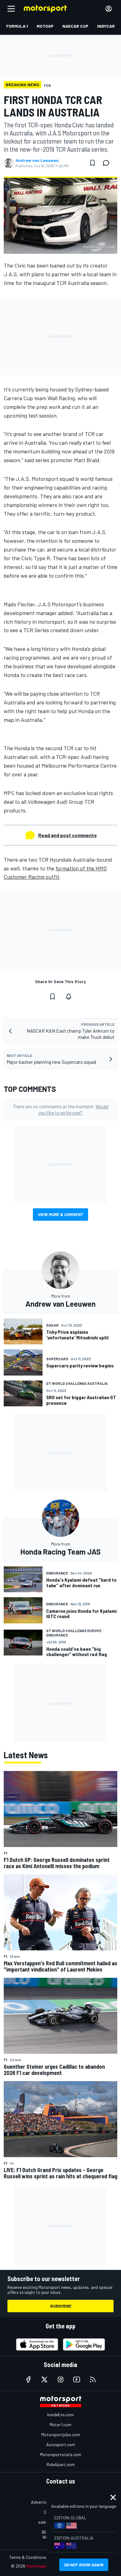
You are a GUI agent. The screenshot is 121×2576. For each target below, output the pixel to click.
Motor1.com (60, 2424)
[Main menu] (11, 9)
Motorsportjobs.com (61, 2434)
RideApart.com (61, 2464)
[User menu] (109, 9)
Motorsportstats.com (61, 2454)
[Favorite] (92, 163)
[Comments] (108, 163)
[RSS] (93, 2379)
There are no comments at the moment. (60, 1109)
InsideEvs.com (60, 2415)
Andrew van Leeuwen (37, 160)
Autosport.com (61, 2444)
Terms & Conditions (28, 2557)
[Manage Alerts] (69, 997)
